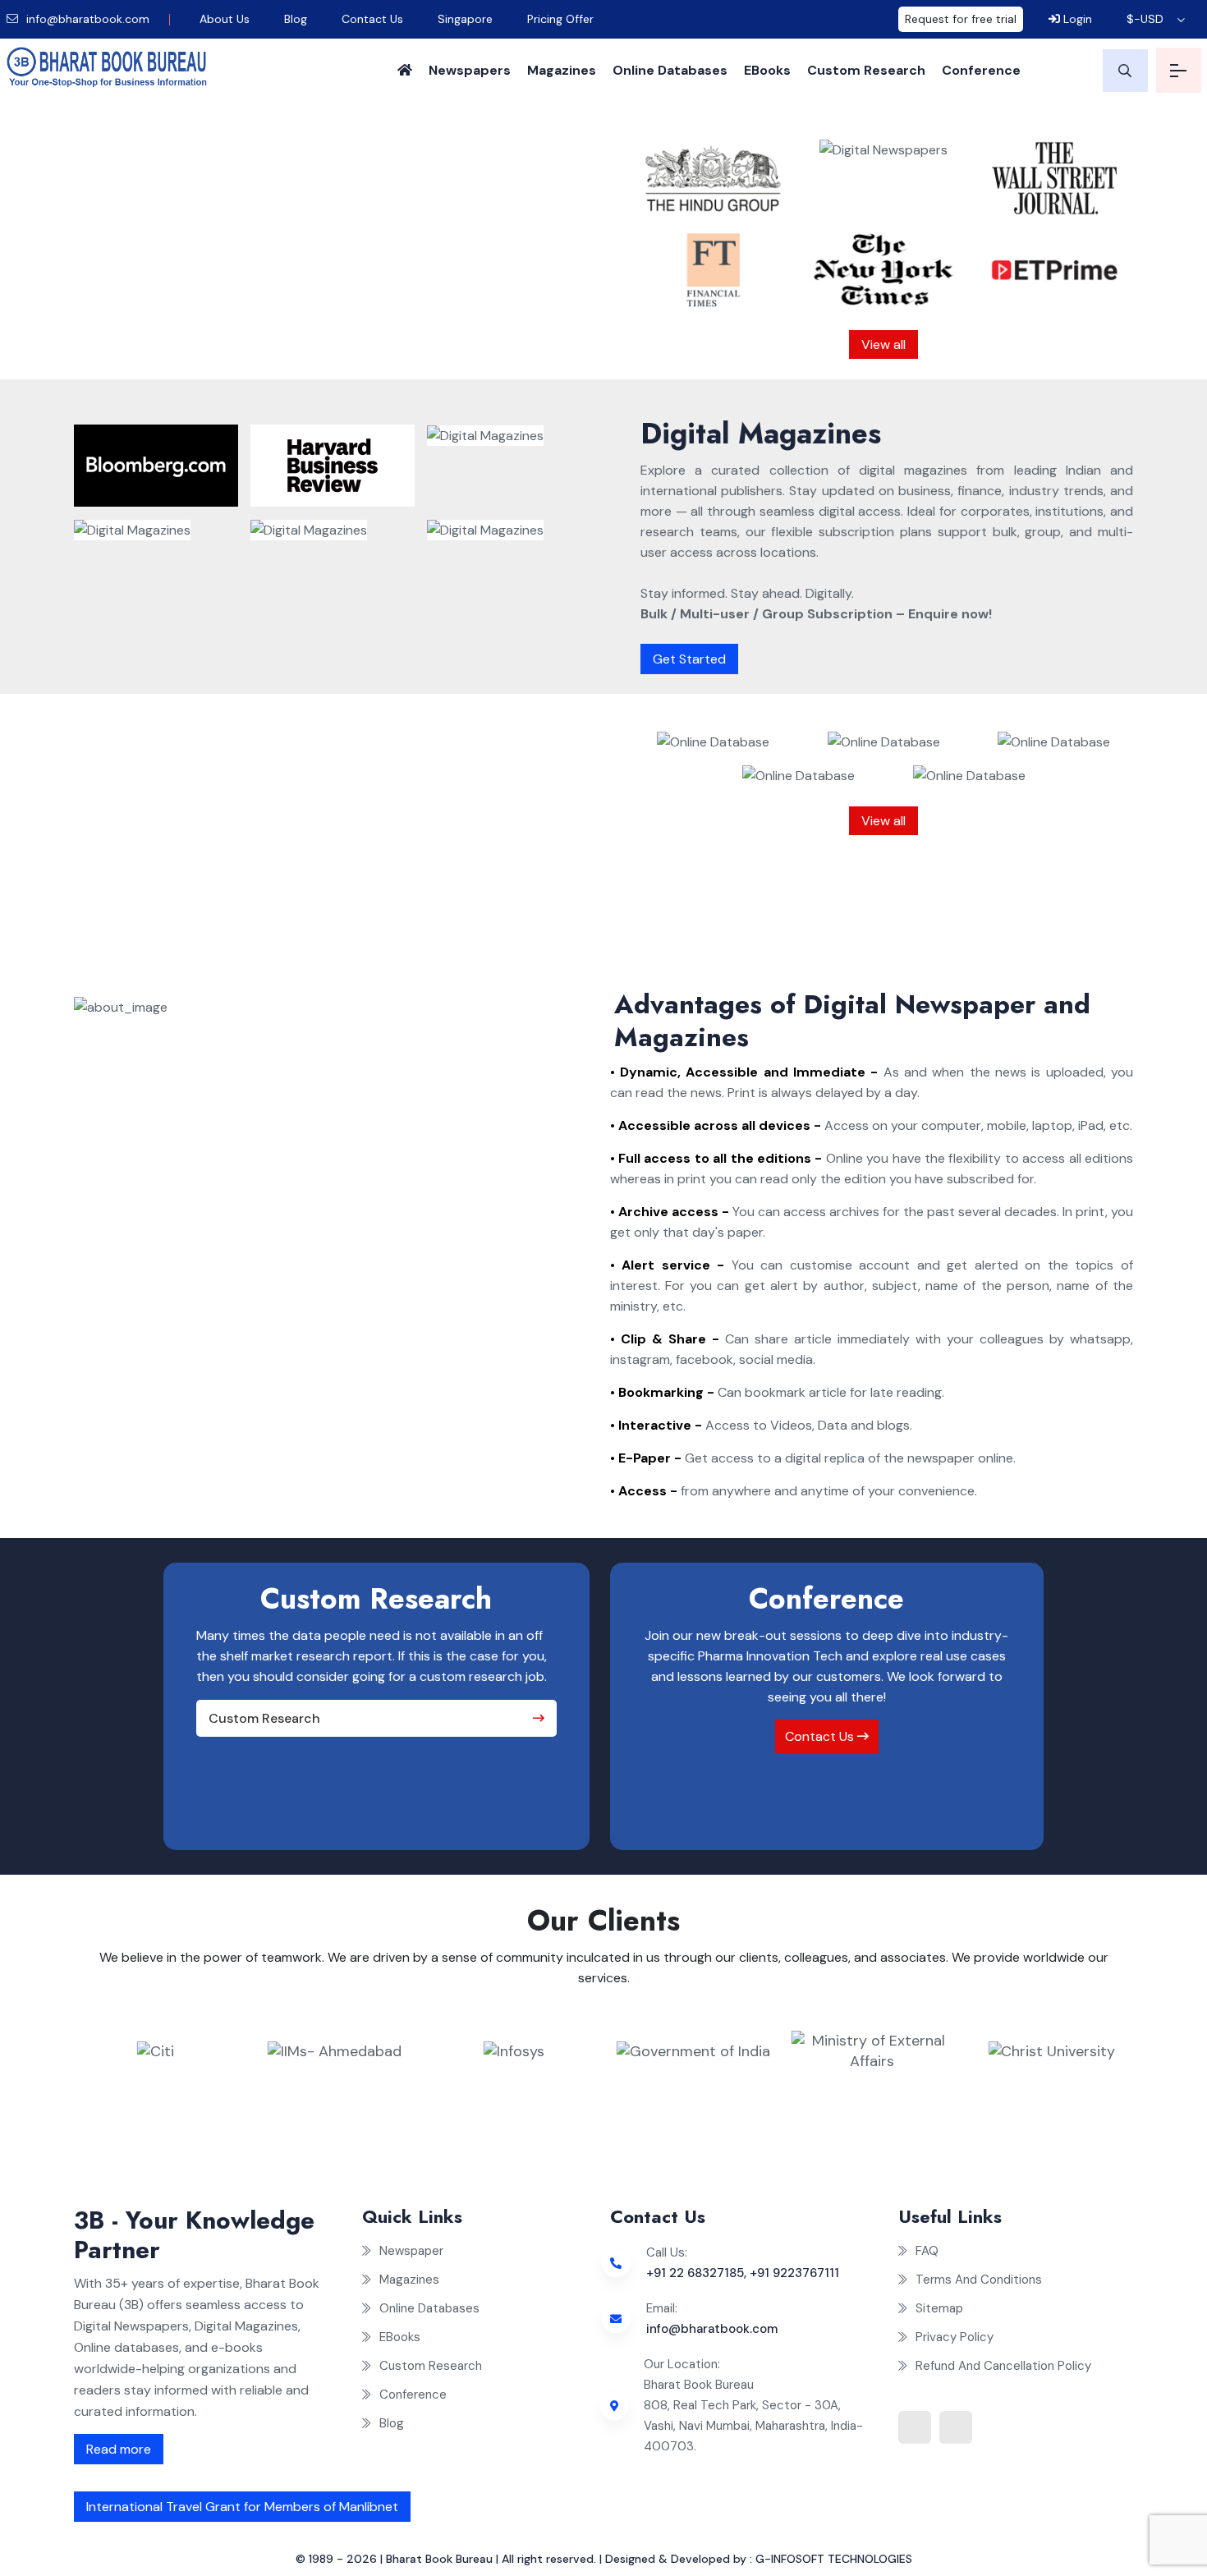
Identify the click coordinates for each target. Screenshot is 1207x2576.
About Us (225, 19)
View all (883, 344)
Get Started (689, 659)
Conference (981, 70)
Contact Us (372, 19)
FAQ (927, 2251)
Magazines (562, 70)
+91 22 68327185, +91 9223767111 (743, 2273)
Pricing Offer (560, 19)
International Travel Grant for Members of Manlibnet (242, 2507)
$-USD (1145, 19)
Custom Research (866, 70)
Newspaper (411, 2251)
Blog (296, 19)
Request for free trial (961, 19)
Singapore (465, 19)
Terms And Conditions (979, 2280)
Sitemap (939, 2308)
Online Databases (670, 70)
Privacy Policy (955, 2337)
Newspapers (470, 70)
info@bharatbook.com (86, 19)
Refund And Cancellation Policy (1003, 2366)
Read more (119, 2449)
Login (1076, 19)
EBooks (767, 70)
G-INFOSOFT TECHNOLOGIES (834, 2559)
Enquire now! (383, 320)
